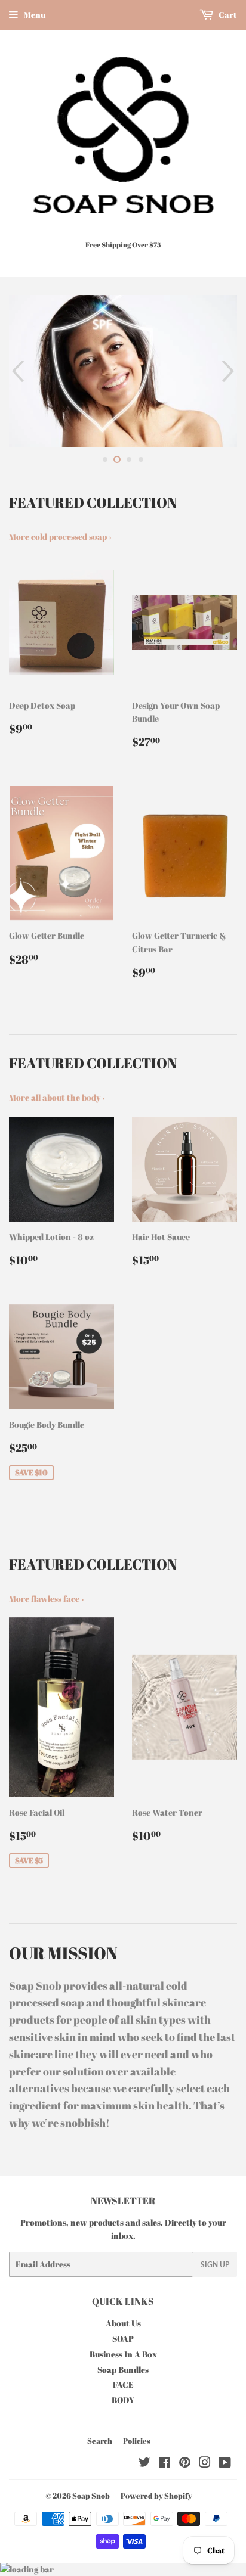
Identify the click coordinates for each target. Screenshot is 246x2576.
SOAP (123, 2339)
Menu (35, 15)
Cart (227, 15)
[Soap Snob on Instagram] (205, 2464)
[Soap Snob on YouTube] (225, 2464)
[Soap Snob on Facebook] (164, 2464)
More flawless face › (46, 1598)
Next (230, 371)
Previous (16, 371)
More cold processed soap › (60, 537)
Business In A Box (123, 2354)
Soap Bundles (123, 2370)
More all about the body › (57, 1097)
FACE (123, 2384)
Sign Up (215, 2265)
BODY (123, 2400)
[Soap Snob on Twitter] (144, 2464)
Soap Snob (91, 2496)
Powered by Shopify (156, 2496)
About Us (123, 2323)
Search (100, 2441)
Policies (137, 2441)
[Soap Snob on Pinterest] (185, 2464)
